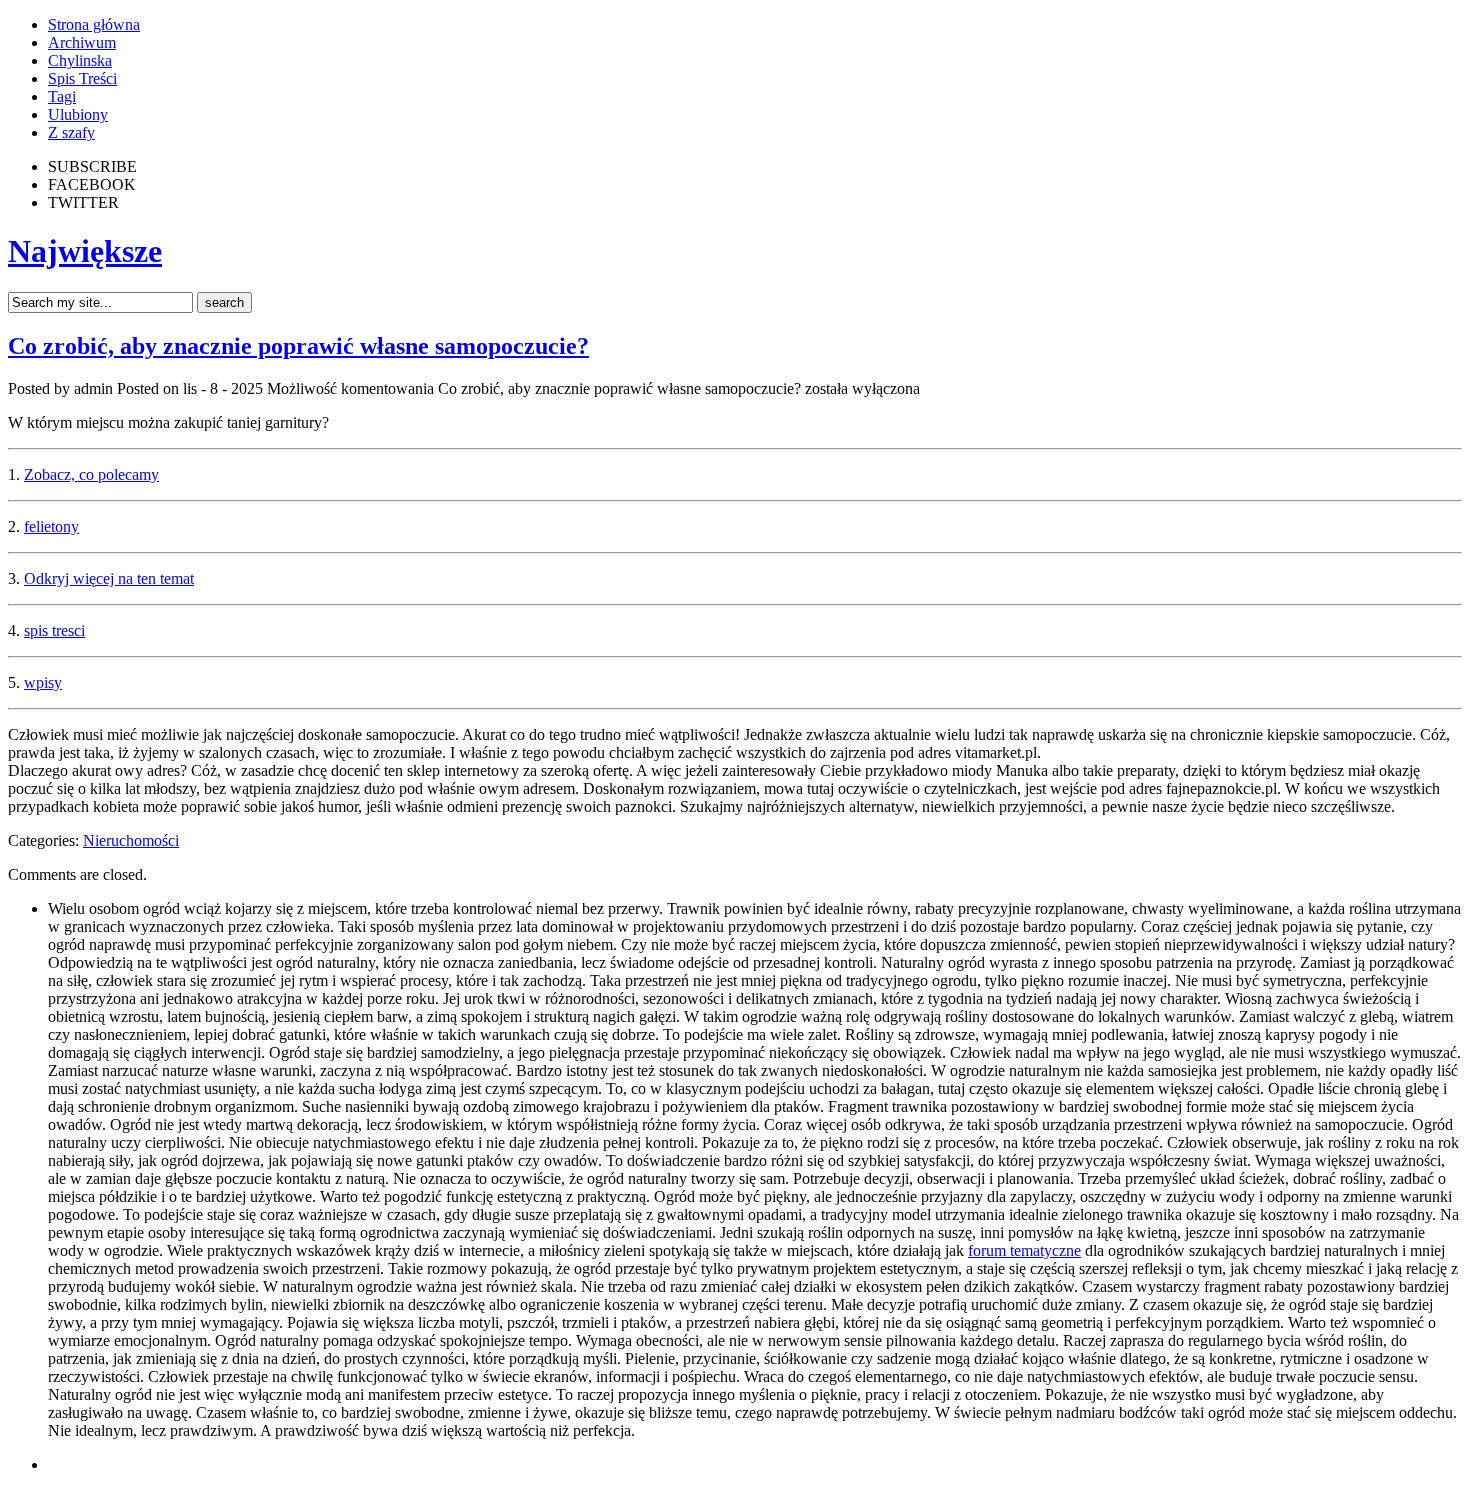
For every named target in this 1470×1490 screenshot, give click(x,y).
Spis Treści (82, 78)
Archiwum (82, 42)
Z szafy (71, 132)
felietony (51, 526)
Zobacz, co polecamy (91, 474)
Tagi (62, 96)
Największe (85, 251)
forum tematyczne (1024, 1250)
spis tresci (54, 630)
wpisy (43, 682)
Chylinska (80, 60)
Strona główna (94, 24)
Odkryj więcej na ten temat (109, 578)
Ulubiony (78, 114)
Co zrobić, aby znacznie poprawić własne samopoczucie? (298, 346)
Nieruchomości (131, 840)
